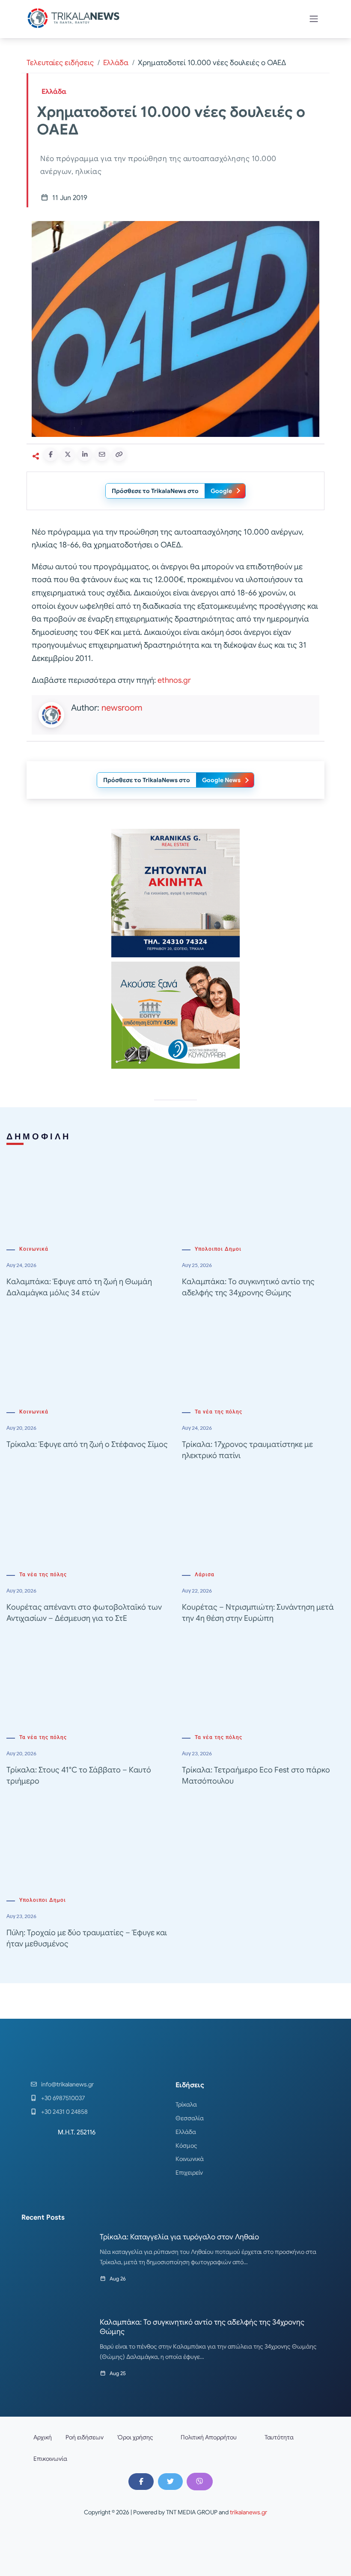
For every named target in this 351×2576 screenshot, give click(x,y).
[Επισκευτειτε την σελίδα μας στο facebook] (141, 2481)
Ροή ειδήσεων (85, 2437)
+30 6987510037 (63, 2098)
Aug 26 (118, 2279)
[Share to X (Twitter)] (68, 454)
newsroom (122, 708)
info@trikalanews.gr (67, 2084)
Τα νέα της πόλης (219, 1412)
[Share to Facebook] (51, 454)
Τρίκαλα (186, 2104)
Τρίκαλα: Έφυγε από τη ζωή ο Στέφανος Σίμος (87, 1444)
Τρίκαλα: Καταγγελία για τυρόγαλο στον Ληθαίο (179, 2237)
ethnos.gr (174, 680)
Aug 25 (118, 2373)
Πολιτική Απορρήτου (209, 2437)
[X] (170, 2481)
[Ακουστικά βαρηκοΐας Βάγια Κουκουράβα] (175, 1015)
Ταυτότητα (279, 2437)
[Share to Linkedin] (85, 454)
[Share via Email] (102, 454)
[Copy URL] (119, 454)
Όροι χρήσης (135, 2437)
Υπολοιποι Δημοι (218, 1249)
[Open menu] (314, 19)
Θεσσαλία (190, 2118)
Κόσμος (186, 2146)
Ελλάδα (116, 63)
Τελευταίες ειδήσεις (60, 63)
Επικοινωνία (50, 2459)
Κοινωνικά (34, 1249)
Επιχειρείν (189, 2173)
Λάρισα (205, 1575)
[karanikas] (175, 893)
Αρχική (43, 2437)
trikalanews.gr (248, 2512)
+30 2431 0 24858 (64, 2112)
